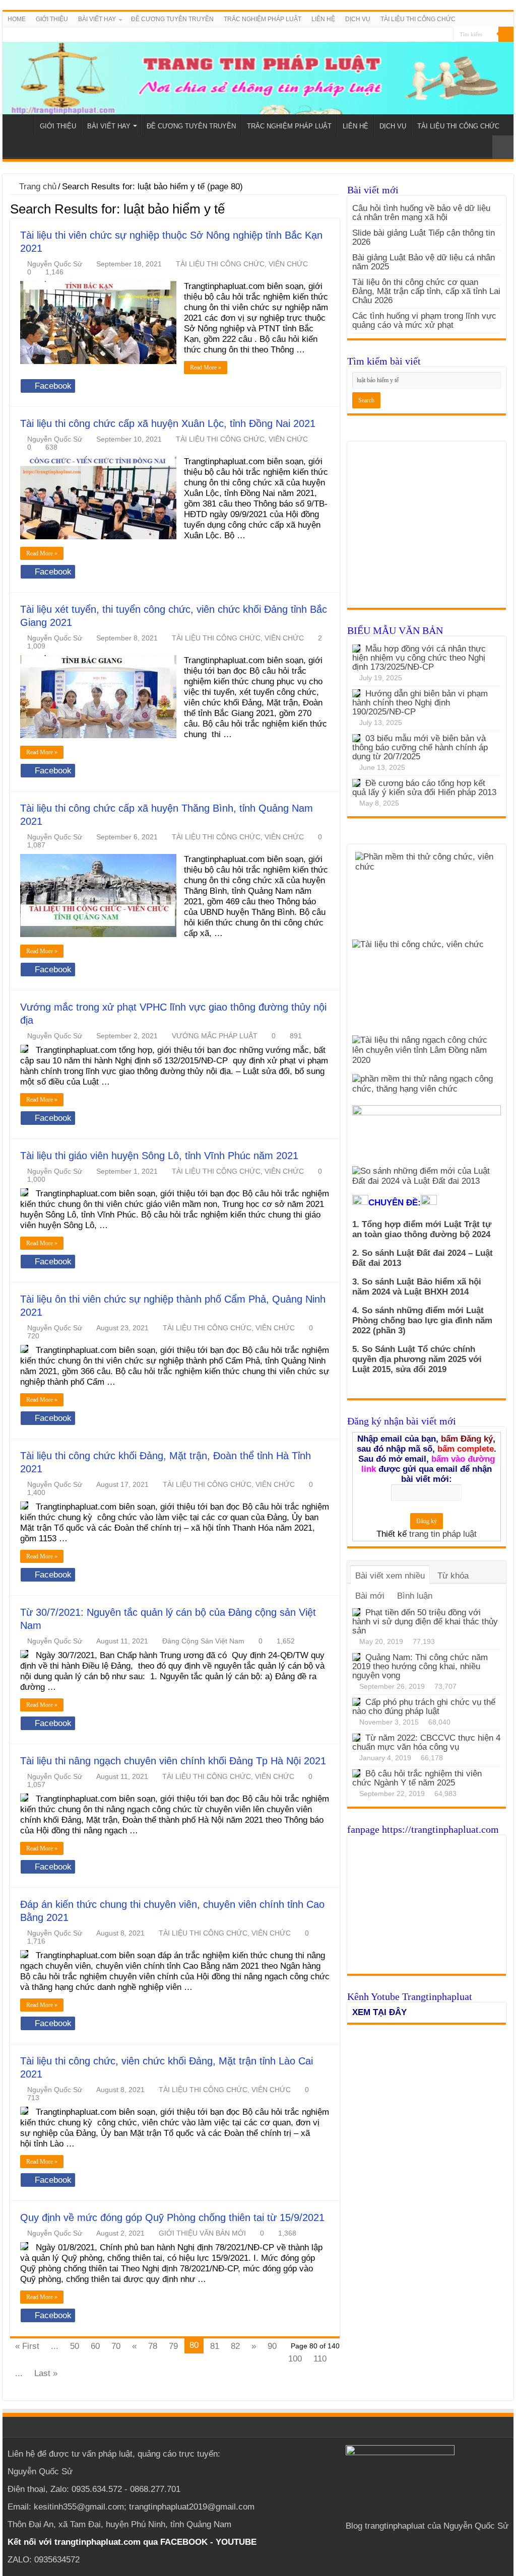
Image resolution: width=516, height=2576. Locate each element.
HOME (17, 19)
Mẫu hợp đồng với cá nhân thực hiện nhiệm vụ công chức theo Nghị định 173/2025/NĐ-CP (419, 658)
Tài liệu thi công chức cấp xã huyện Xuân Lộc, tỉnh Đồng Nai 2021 (168, 423)
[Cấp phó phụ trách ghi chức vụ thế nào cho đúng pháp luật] (356, 1702)
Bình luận (415, 1596)
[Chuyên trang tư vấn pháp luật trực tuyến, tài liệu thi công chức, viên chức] (258, 71)
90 (272, 2346)
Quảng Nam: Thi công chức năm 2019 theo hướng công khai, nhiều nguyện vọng (420, 1666)
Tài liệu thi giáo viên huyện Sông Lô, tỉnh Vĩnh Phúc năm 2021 (159, 1156)
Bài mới (370, 1596)
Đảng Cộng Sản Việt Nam (203, 1641)
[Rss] (427, 35)
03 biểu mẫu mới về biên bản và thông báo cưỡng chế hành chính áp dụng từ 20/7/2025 (420, 747)
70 (116, 2346)
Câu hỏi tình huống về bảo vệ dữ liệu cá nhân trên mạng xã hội (421, 213)
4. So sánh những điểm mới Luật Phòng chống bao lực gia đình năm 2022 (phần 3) (422, 1320)
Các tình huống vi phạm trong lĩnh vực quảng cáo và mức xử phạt (424, 320)
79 (173, 2346)
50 (75, 2346)
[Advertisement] (427, 530)
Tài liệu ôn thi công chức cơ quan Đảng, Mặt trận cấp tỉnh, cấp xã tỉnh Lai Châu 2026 (426, 291)
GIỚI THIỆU (52, 19)
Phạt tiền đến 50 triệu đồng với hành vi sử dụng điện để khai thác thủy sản (425, 1622)
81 (215, 2346)
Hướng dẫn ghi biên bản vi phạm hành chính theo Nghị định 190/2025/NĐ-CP (420, 703)
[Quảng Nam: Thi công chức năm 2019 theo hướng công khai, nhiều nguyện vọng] (356, 1657)
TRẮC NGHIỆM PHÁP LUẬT (263, 19)
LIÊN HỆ (323, 19)
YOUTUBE (236, 2542)
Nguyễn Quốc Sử (55, 264)
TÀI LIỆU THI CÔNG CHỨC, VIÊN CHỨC (242, 264)
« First (27, 2346)
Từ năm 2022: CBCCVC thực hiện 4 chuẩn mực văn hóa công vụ (426, 1742)
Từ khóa (453, 1576)
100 (295, 2359)
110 (320, 2359)
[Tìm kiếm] (506, 34)
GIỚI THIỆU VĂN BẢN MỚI (202, 2233)
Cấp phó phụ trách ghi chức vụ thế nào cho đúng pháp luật (424, 1707)
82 (235, 2346)
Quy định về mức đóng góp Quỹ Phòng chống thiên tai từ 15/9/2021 (172, 2217)
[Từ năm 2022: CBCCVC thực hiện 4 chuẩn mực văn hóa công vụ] (356, 1738)
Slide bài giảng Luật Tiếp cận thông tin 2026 (424, 237)
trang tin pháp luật (443, 1534)
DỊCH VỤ (358, 19)
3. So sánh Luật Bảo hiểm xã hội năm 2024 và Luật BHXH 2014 (417, 1287)
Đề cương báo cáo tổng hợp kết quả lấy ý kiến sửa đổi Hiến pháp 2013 (424, 788)
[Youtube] (446, 35)
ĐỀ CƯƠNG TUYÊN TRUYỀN (172, 19)
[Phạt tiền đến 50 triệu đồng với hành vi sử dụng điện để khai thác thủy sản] (356, 1612)
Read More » (206, 368)
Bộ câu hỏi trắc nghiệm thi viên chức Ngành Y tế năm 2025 (417, 1778)
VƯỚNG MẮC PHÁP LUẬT (215, 1036)
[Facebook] (436, 35)
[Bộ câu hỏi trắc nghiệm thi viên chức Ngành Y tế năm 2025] (356, 1773)
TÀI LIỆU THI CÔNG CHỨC (418, 19)
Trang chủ (37, 187)
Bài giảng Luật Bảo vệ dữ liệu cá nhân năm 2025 (424, 262)
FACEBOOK (183, 2542)
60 (95, 2346)
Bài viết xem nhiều (390, 1576)
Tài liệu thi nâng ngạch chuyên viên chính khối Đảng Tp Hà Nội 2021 (173, 1761)
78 (153, 2346)
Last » (46, 2373)
